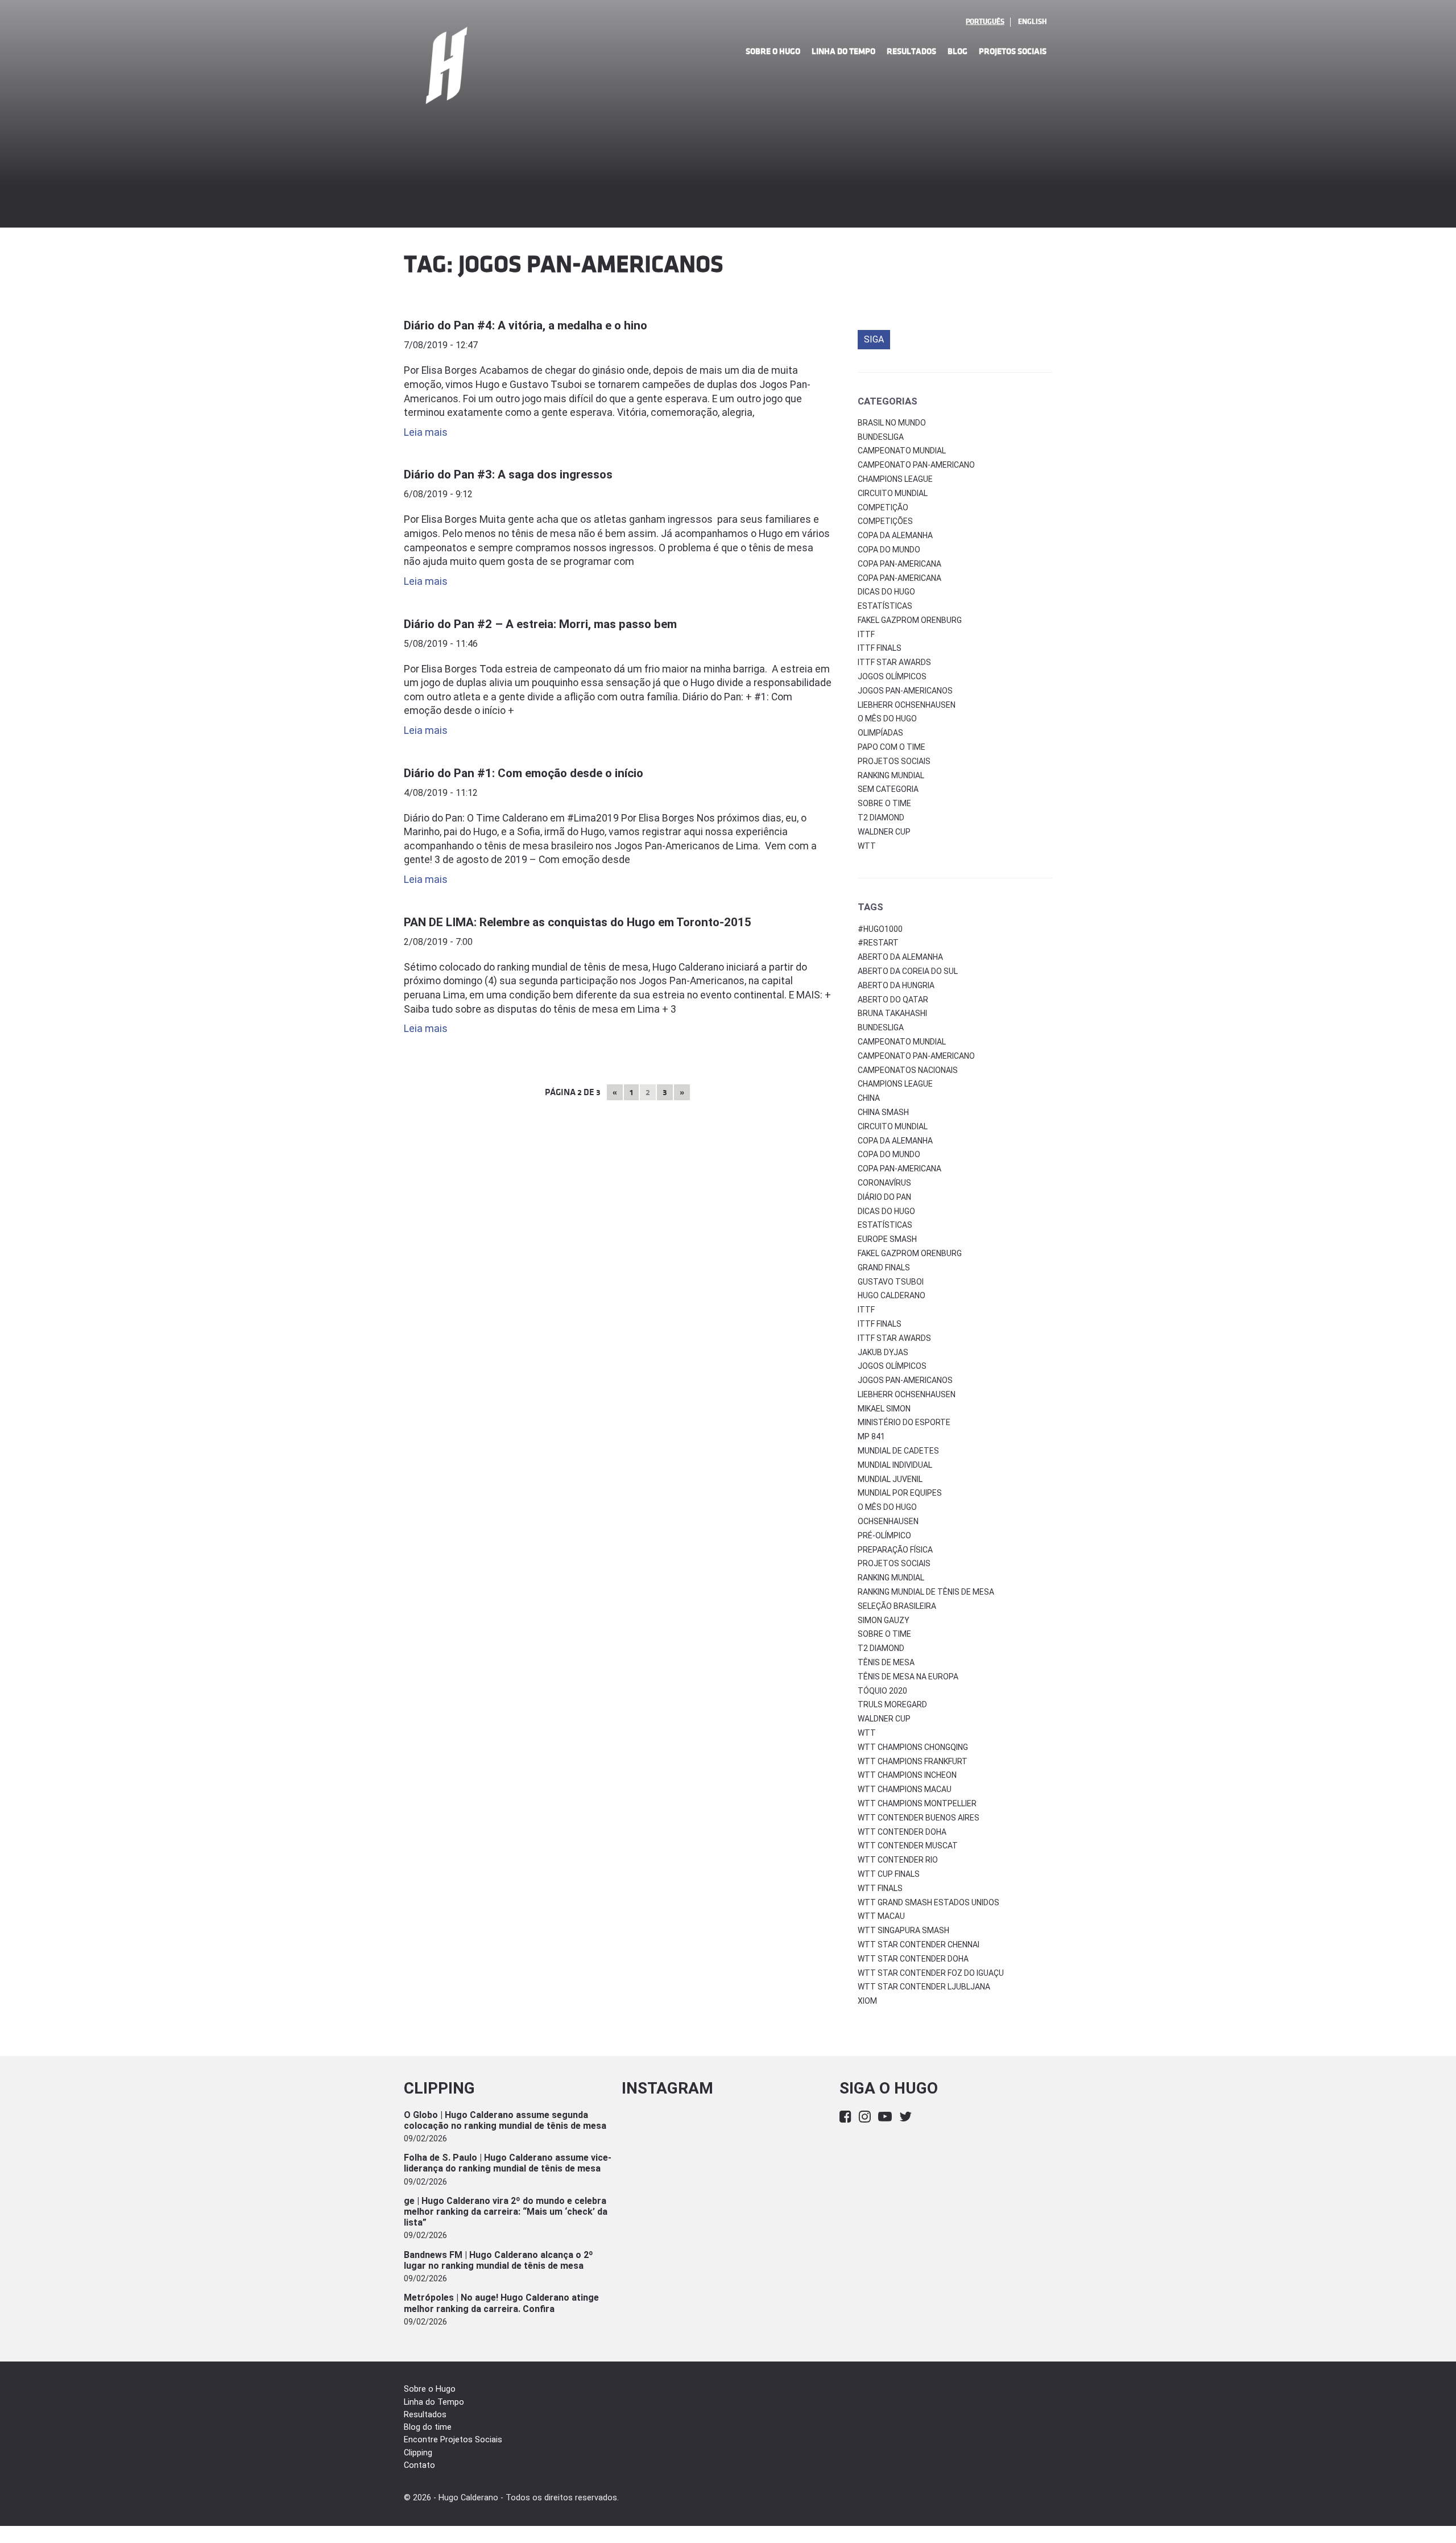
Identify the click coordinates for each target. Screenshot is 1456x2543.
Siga (874, 339)
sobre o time (884, 1634)
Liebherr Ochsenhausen (907, 705)
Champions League (895, 479)
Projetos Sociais (1013, 51)
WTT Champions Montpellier (917, 1803)
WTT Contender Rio (898, 1860)
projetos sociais (894, 1563)
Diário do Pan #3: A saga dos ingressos (508, 474)
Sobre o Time (884, 803)
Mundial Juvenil (890, 1479)
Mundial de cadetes (898, 1451)
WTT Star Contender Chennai (919, 1945)
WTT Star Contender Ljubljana (924, 1987)
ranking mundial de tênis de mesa (926, 1592)
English (1032, 22)
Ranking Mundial (891, 775)
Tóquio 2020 (882, 1691)
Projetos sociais (894, 761)
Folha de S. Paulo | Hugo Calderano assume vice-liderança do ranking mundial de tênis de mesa (508, 2163)
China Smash (883, 1112)
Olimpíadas (880, 733)
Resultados (911, 51)
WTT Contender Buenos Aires (919, 1818)
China (869, 1098)
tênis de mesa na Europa (908, 1677)
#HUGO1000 (880, 929)
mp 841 (871, 1436)
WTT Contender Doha (902, 1832)
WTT (867, 846)
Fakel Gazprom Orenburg (910, 620)
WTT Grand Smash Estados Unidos (928, 1902)
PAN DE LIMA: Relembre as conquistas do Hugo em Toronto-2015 (578, 922)
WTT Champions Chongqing (913, 1747)
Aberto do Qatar (893, 1000)
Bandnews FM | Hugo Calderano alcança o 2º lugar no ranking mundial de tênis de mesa (499, 2260)
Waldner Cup (884, 832)
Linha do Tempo (843, 51)
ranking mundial (891, 1578)
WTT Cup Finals (889, 1874)
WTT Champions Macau (905, 1789)
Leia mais (426, 432)
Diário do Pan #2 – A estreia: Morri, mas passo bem (540, 624)
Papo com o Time (892, 747)
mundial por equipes (900, 1493)
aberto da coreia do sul (908, 971)
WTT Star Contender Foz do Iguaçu (931, 1973)
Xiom (867, 2001)
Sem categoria (888, 789)
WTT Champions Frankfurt (913, 1761)
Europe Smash (887, 1239)
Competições (885, 521)
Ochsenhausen (888, 1521)
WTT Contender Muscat (908, 1846)
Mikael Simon (884, 1409)
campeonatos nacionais (908, 1070)
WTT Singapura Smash (903, 1930)
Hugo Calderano (892, 1295)
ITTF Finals (880, 648)
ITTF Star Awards (894, 662)
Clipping (418, 2453)
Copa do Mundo (889, 550)
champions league (895, 1084)
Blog (957, 51)
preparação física (895, 1550)
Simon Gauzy (884, 1620)
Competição (883, 507)
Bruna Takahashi (892, 1013)
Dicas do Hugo (886, 592)
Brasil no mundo (892, 423)
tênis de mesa (886, 1662)
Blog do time (428, 2427)
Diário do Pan (884, 1197)
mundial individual (895, 1465)
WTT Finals (880, 1888)
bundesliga (881, 1027)
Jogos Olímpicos (892, 676)
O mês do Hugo (887, 719)
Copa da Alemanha (895, 535)
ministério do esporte (904, 1422)
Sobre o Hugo (773, 51)
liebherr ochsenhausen (907, 1394)
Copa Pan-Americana (899, 564)
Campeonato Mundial (902, 451)
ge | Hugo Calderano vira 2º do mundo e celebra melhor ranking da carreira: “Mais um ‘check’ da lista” (506, 2212)
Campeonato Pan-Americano (916, 465)
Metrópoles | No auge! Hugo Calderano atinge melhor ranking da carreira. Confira (501, 2303)
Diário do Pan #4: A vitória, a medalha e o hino (526, 325)
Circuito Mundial (893, 493)
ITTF (866, 634)
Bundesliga (881, 437)
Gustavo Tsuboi (891, 1282)
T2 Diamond (881, 818)
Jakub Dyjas (883, 1352)
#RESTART (878, 943)
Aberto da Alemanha (900, 957)
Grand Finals (884, 1268)
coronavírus (884, 1183)
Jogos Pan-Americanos (905, 691)
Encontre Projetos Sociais (453, 2440)
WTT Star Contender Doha (913, 1959)
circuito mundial (893, 1126)
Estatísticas (885, 606)
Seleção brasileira (897, 1606)
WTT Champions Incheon (907, 1775)
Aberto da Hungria (896, 985)
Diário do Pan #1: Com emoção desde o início (524, 773)
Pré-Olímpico (884, 1535)
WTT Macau (881, 1916)
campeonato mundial (902, 1042)
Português (985, 22)
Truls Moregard (892, 1704)
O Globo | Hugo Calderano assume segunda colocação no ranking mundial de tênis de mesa (505, 2120)
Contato (419, 2465)
